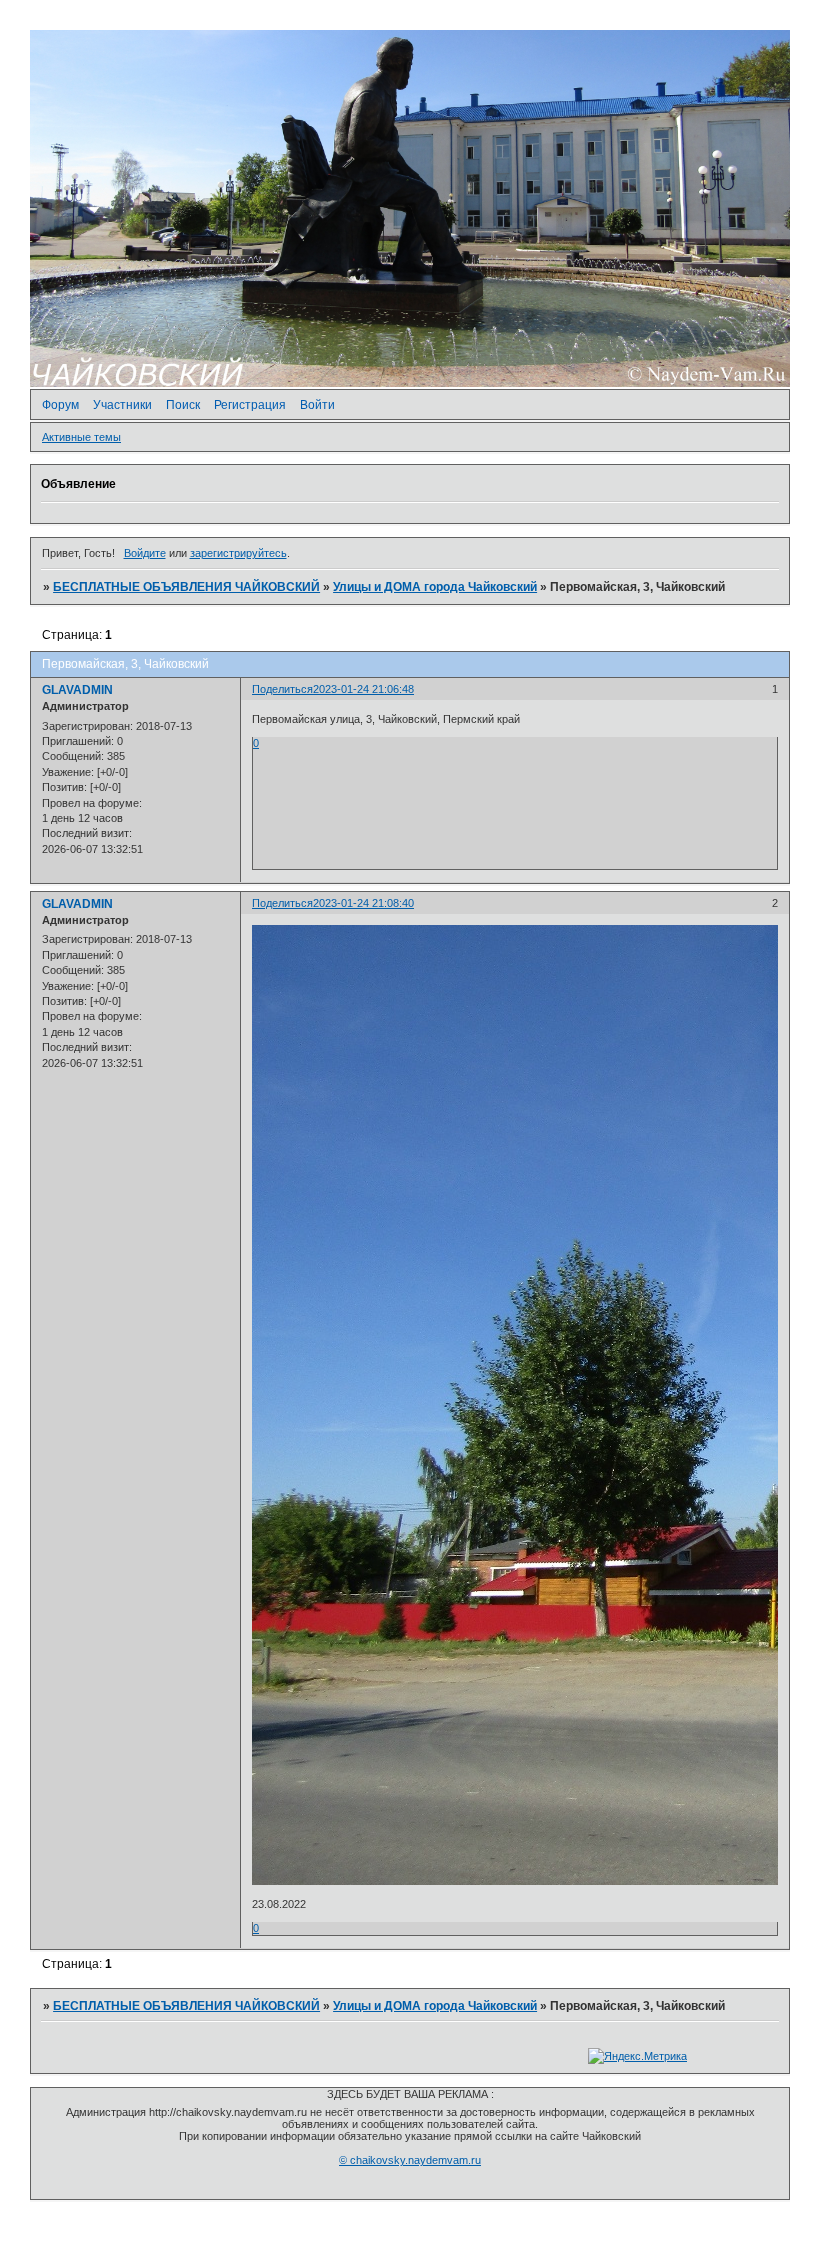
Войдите (145, 553)
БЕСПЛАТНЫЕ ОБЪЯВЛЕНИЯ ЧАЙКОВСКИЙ (186, 587)
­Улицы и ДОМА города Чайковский (435, 587)
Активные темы (81, 437)
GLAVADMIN (77, 690)
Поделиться (282, 689)
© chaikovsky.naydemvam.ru (410, 2160)
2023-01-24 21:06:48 (363, 689)
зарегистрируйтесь (238, 553)
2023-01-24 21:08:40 (363, 903)
